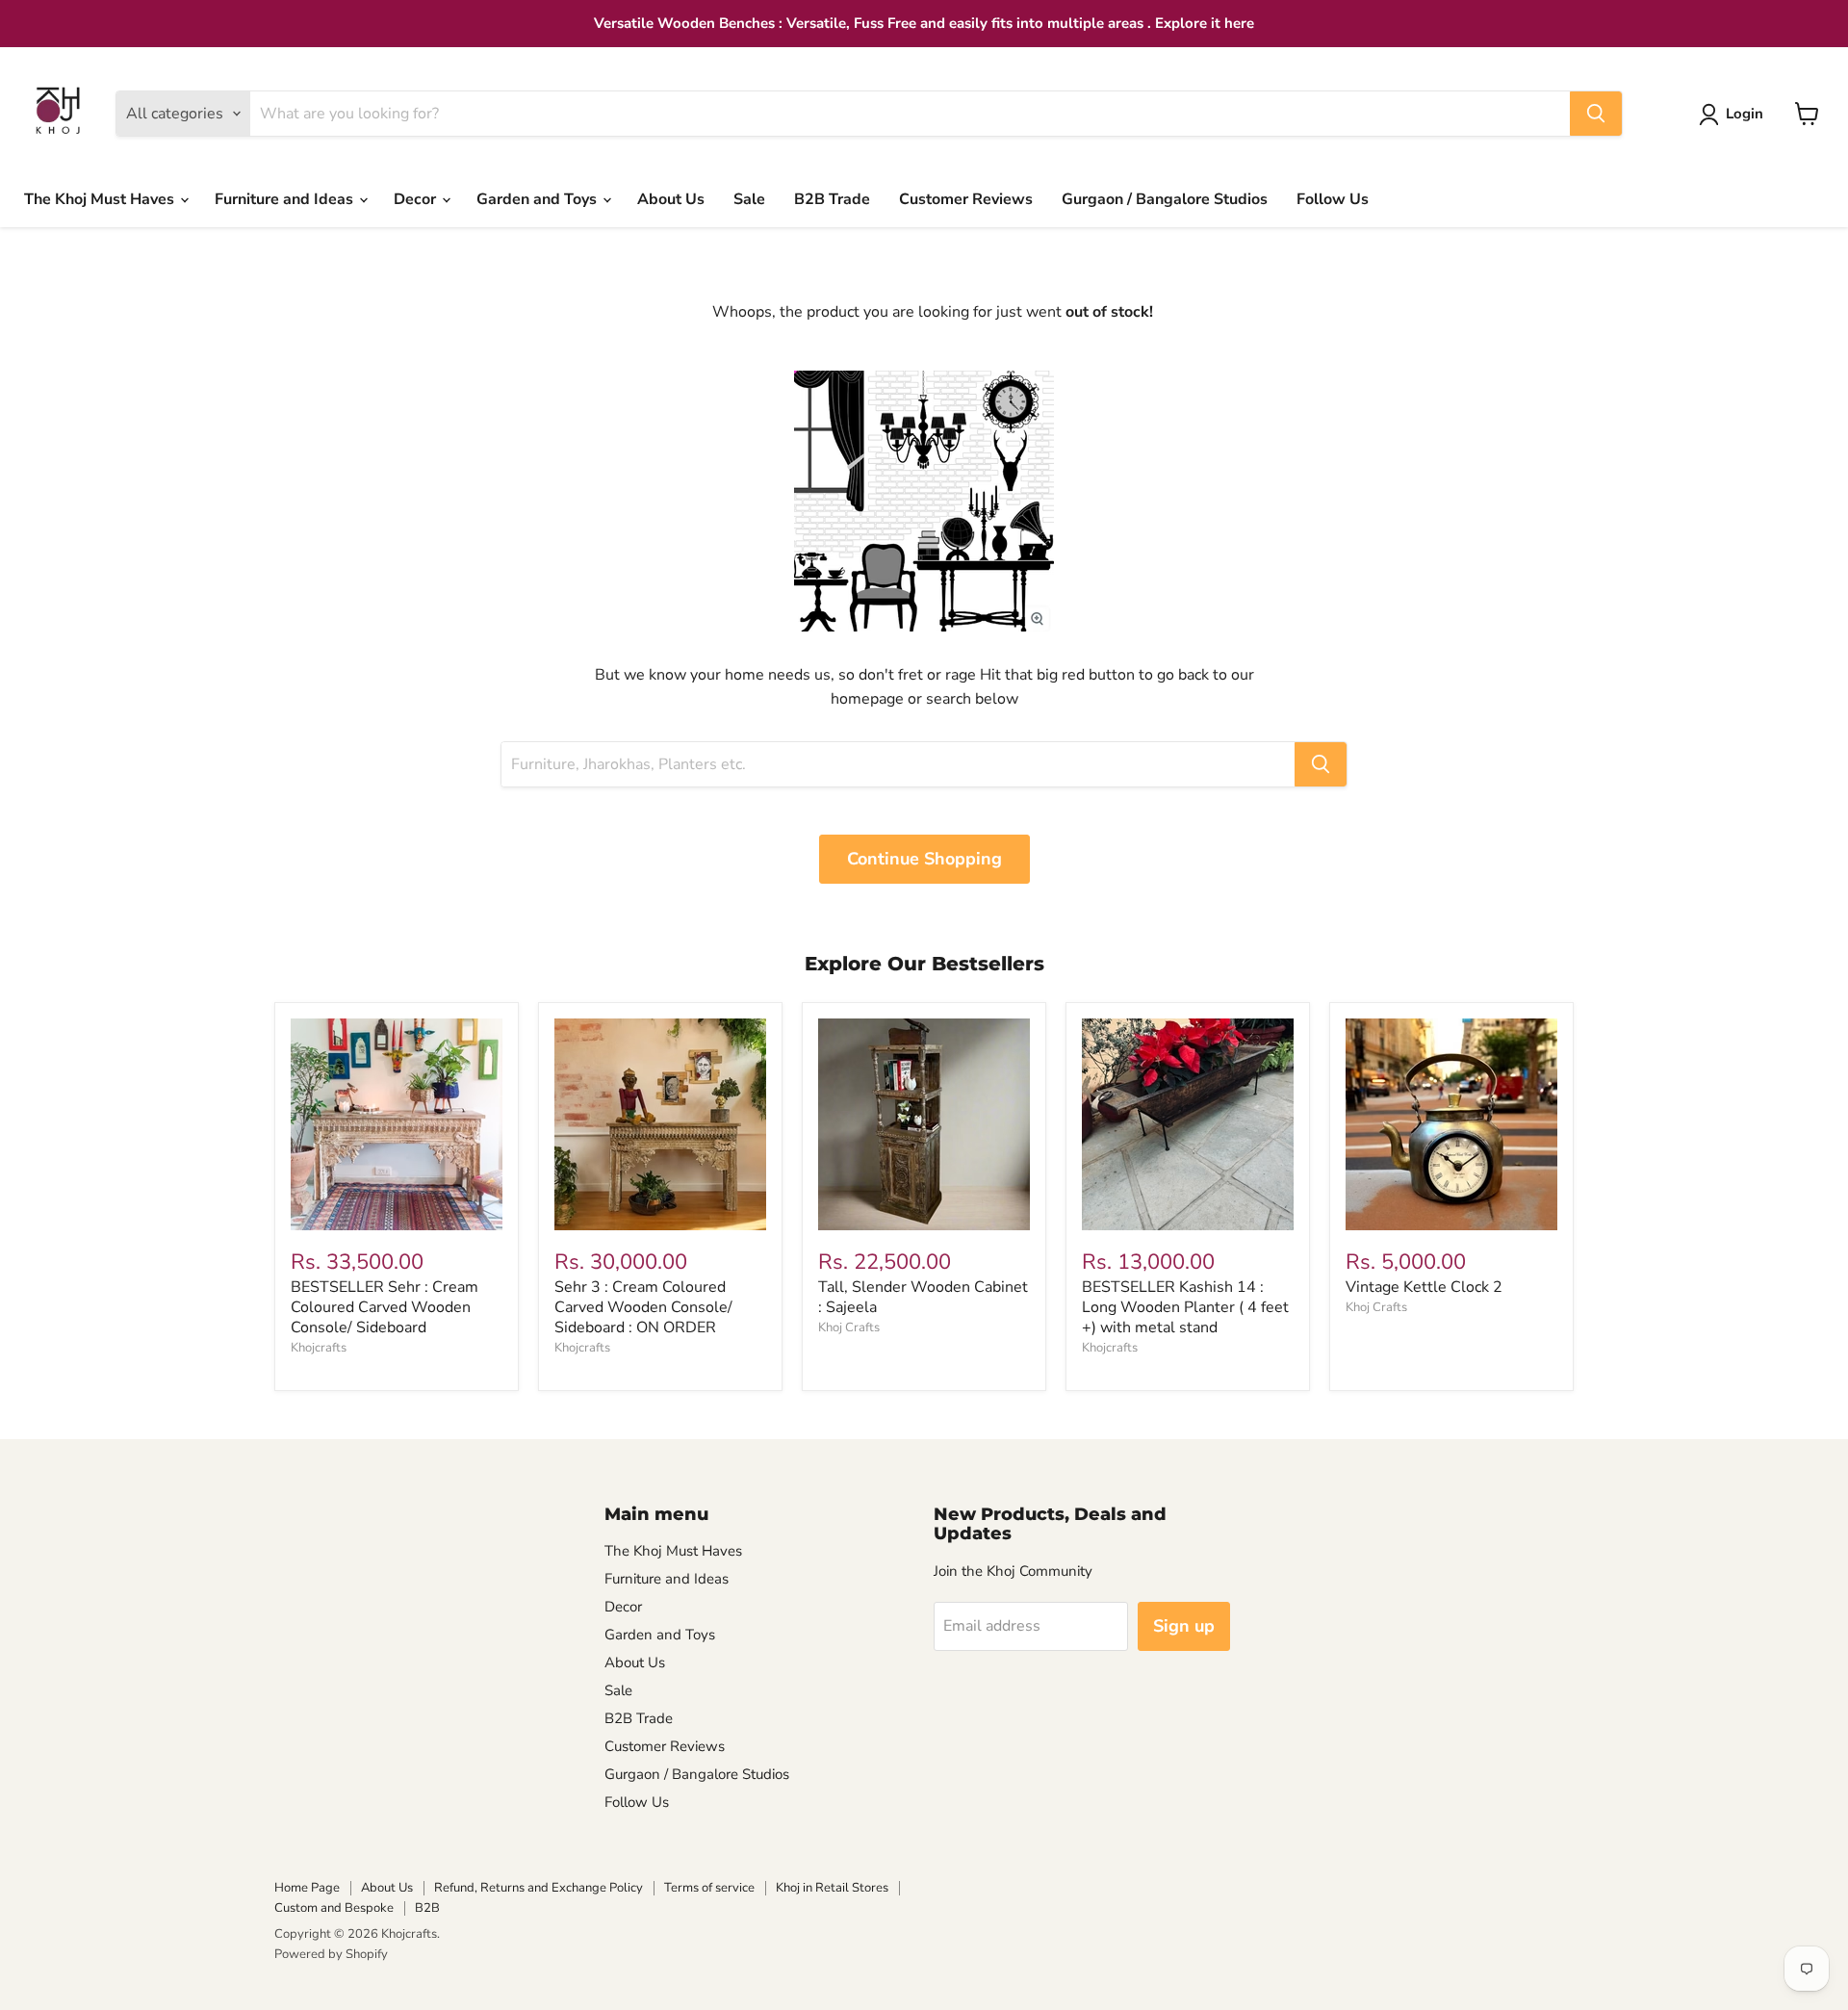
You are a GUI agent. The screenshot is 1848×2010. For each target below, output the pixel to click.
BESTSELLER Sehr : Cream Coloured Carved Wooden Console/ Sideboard (385, 1307)
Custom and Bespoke (334, 1908)
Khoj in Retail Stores (832, 1888)
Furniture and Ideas (286, 199)
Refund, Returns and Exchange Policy (539, 1888)
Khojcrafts (319, 1348)
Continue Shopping (924, 859)
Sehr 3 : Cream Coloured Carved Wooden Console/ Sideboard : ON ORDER (643, 1307)
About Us (671, 199)
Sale (749, 199)
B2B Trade (832, 199)
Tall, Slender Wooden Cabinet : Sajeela (923, 1297)
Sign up (1184, 1626)
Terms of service (709, 1888)
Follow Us (1333, 199)
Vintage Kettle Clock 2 (1424, 1287)
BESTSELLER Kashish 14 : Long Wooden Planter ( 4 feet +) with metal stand (1185, 1307)
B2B (427, 1908)
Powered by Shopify (331, 1954)
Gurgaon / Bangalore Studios (1165, 199)
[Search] (1596, 114)
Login (1745, 114)
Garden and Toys (539, 199)
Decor (417, 199)
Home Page (307, 1888)
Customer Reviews (966, 199)
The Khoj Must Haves (101, 199)
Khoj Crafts (849, 1327)
